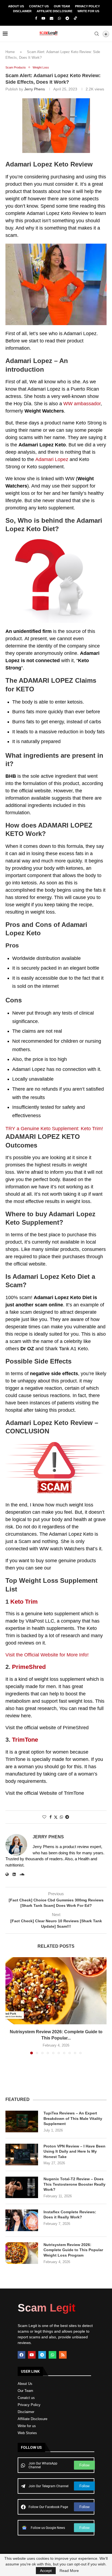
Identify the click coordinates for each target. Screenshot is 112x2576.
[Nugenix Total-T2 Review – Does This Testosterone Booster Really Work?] (22, 2187)
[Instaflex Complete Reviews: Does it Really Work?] (22, 2220)
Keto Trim (24, 1602)
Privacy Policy (87, 6)
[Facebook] (36, 18)
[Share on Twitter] (56, 1817)
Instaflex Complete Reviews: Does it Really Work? (70, 2215)
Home (10, 52)
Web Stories (27, 2433)
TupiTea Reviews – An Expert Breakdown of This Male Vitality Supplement (73, 2118)
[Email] (52, 18)
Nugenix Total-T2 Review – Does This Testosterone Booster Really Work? (74, 2184)
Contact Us (39, 6)
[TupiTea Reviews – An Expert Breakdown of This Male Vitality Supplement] (22, 2121)
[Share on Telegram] (67, 1817)
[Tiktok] (75, 18)
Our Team (62, 6)
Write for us (27, 2426)
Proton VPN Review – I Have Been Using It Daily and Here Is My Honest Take (74, 2151)
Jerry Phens (35, 89)
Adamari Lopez (52, 459)
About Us (16, 6)
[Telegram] (67, 18)
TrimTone (25, 1740)
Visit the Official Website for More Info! (47, 1655)
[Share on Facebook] (51, 1817)
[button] (10, 2006)
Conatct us (26, 2398)
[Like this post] (44, 1817)
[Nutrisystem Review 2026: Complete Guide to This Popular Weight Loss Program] (56, 1991)
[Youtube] (43, 18)
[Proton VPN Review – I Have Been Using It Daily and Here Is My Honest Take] (22, 2155)
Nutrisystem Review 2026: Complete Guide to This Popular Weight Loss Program (73, 2250)
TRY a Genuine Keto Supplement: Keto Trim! (54, 1129)
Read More (69, 2571)
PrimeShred (29, 1667)
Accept (46, 2571)
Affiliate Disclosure (55, 11)
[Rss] (63, 2355)
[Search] (97, 34)
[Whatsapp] (59, 18)
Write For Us (88, 11)
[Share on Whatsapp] (61, 1817)
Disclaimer (22, 11)
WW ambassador (82, 404)
